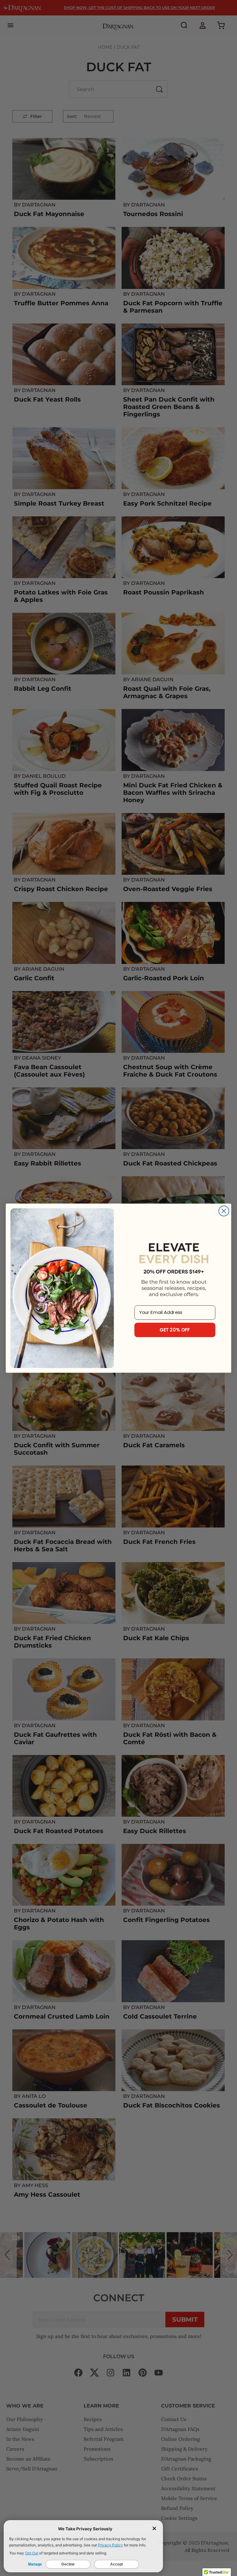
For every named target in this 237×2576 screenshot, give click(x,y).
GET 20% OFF (175, 1330)
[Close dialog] (224, 1211)
